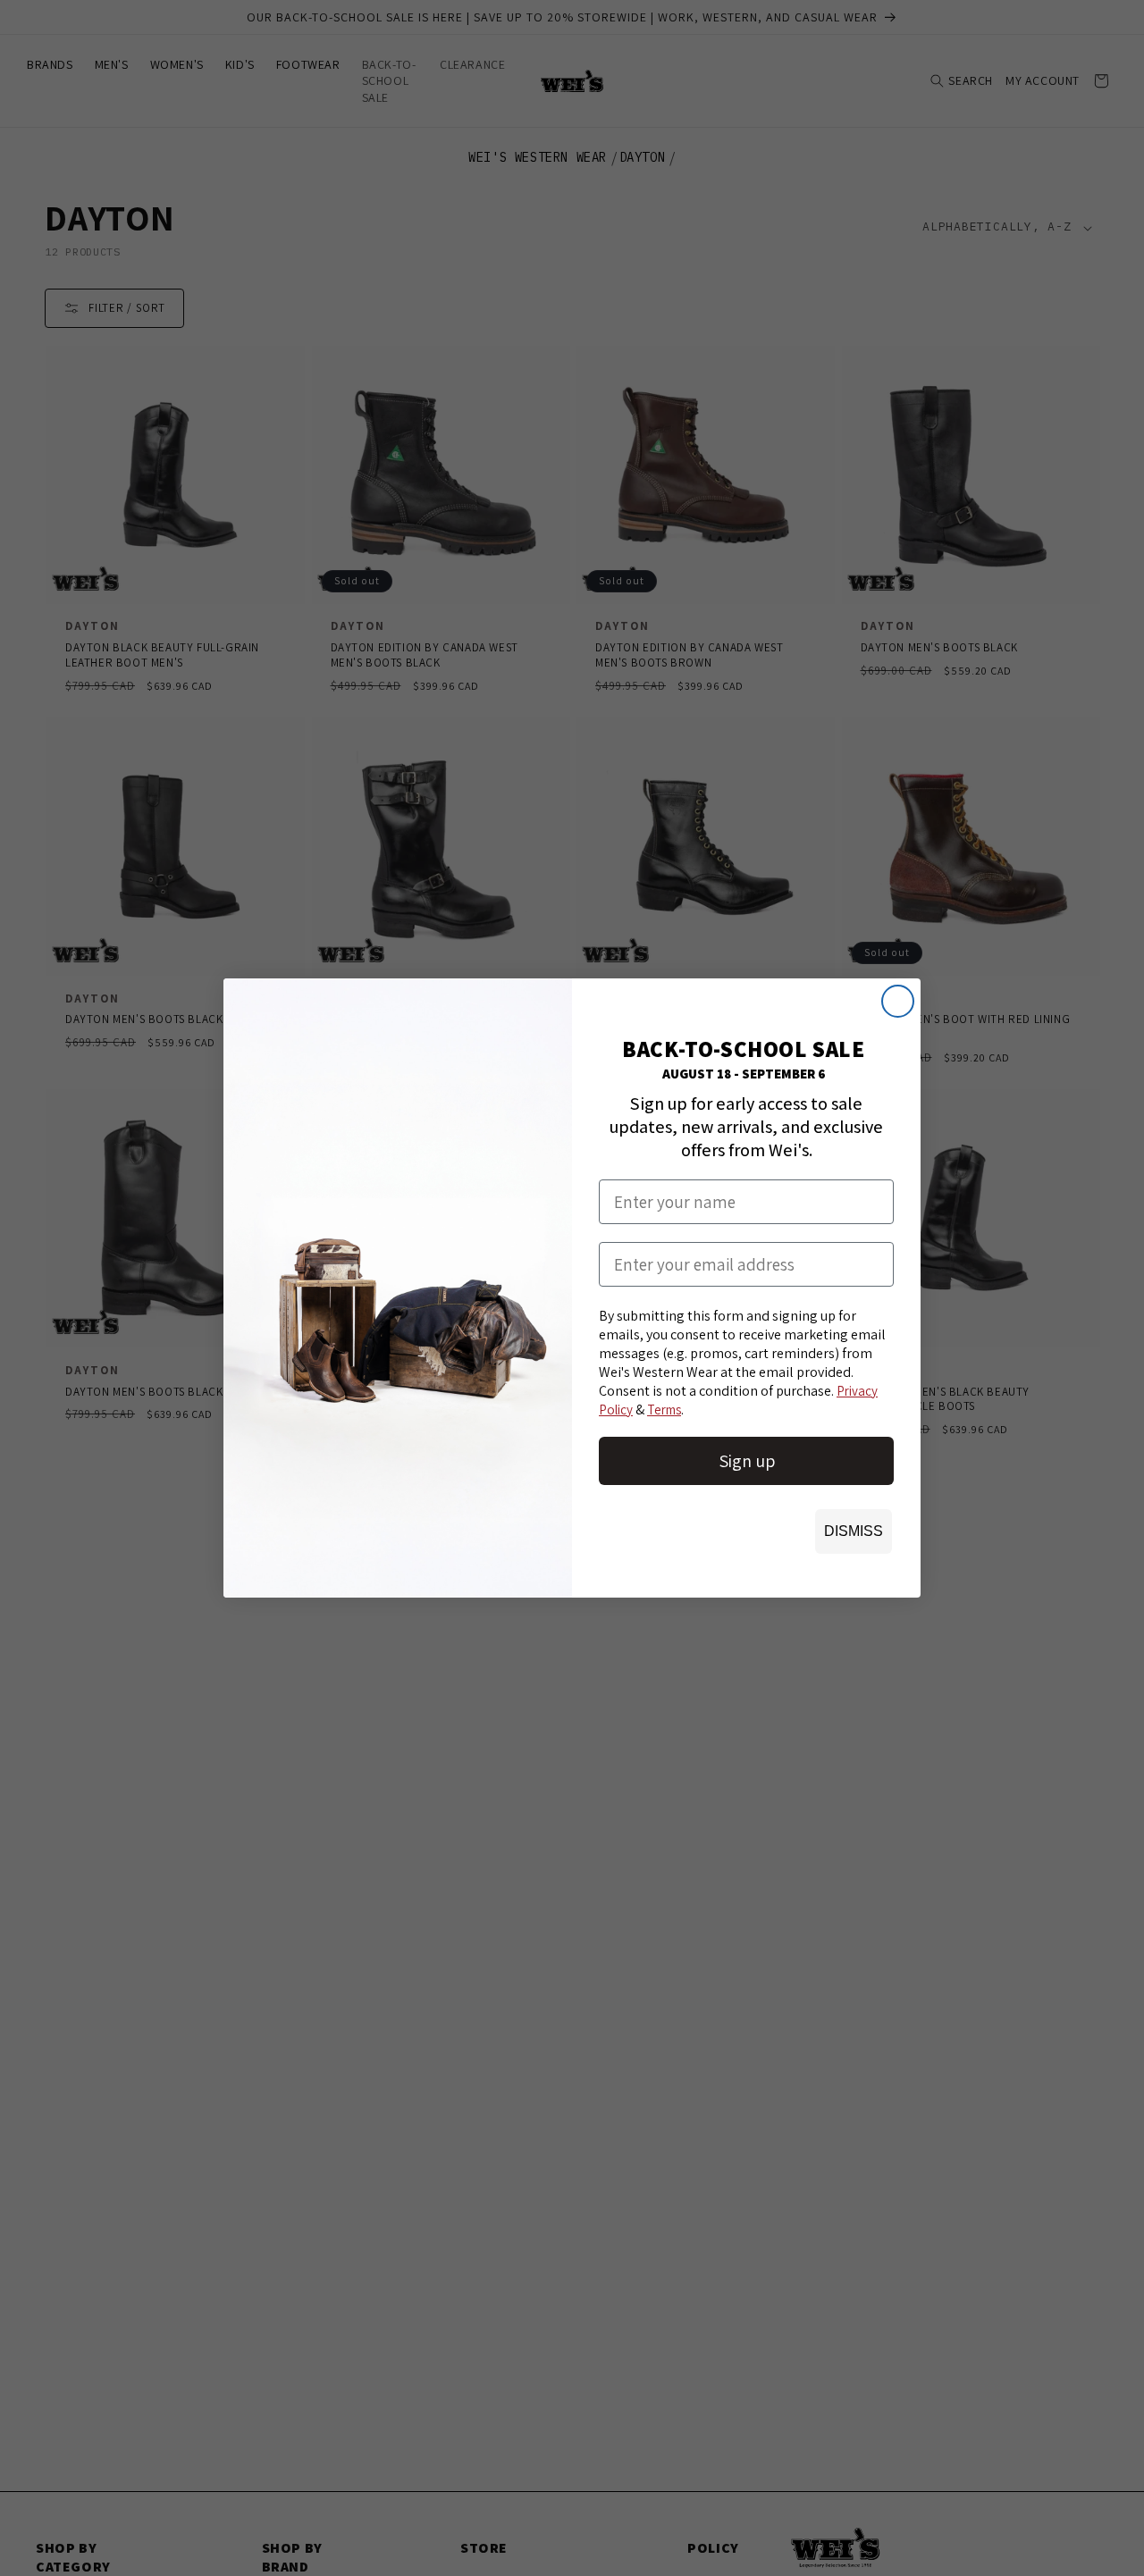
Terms (664, 1410)
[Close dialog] (898, 1001)
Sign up (747, 1461)
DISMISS (854, 1531)
